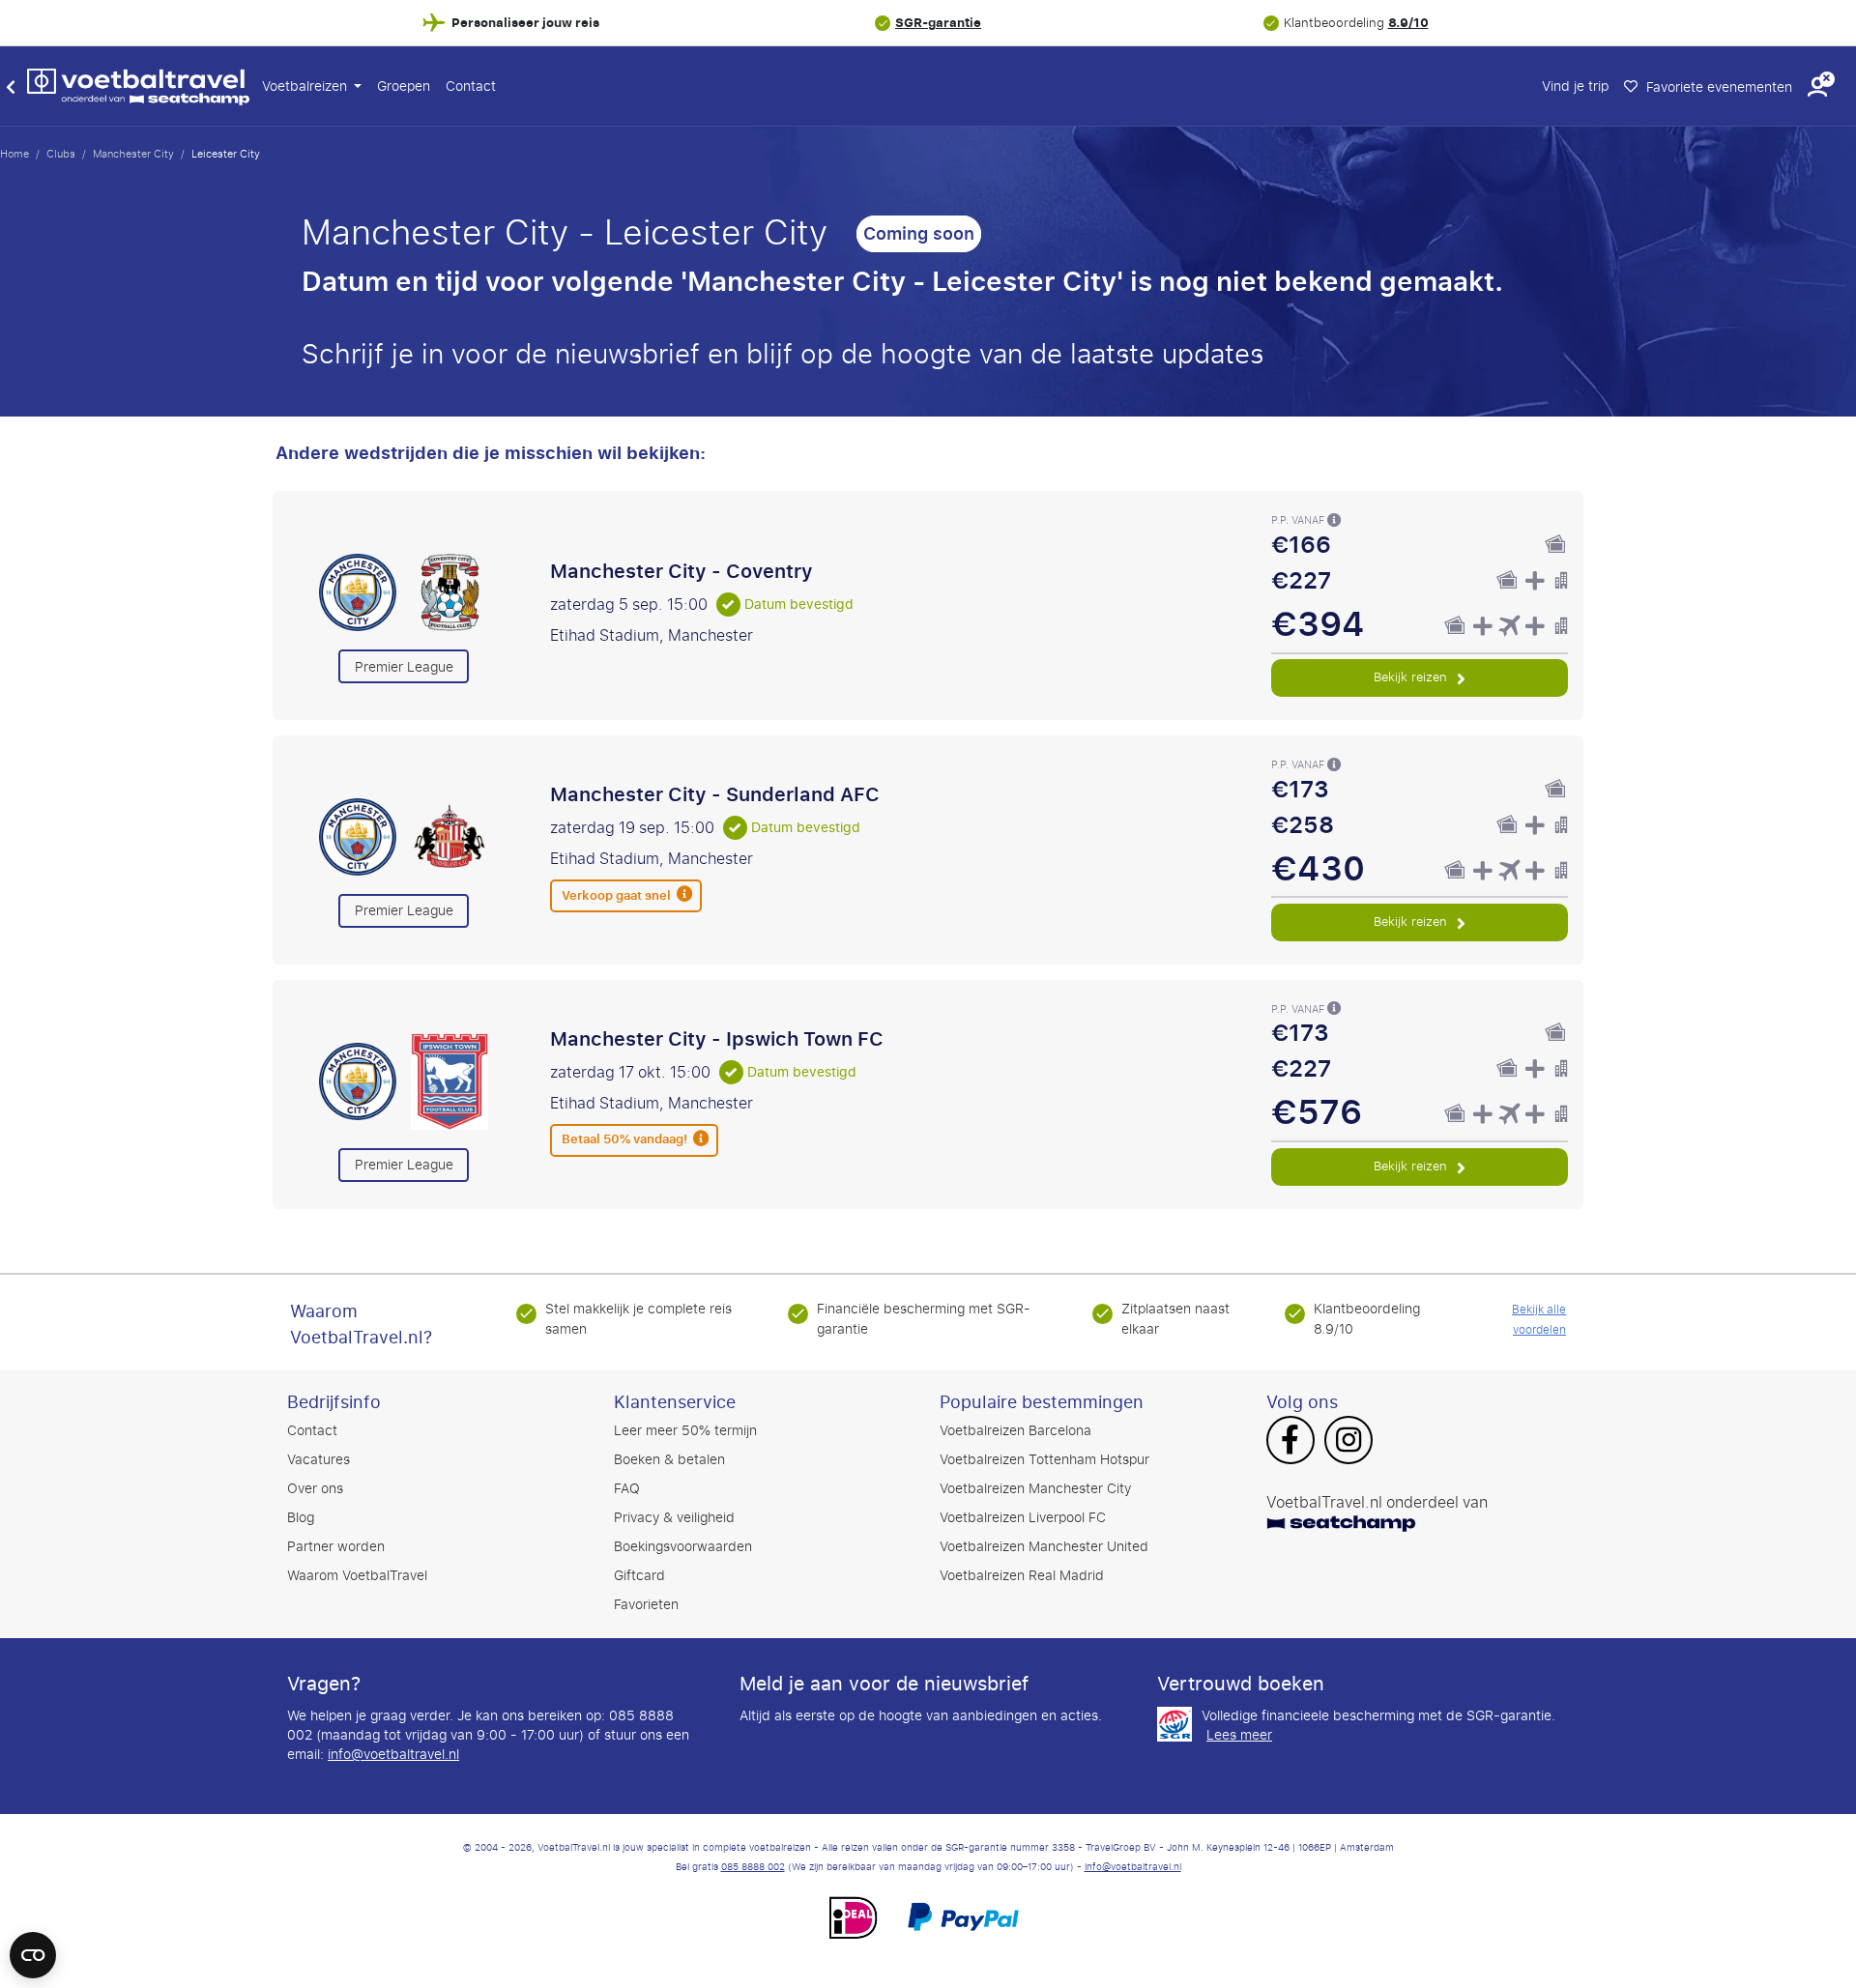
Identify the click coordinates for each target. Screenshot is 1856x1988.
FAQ (627, 1489)
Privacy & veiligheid (674, 1518)
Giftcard (639, 1576)
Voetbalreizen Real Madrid (1022, 1576)
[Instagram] (1348, 1442)
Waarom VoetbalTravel (357, 1576)
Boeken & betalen (669, 1460)
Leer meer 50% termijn (685, 1431)
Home (14, 154)
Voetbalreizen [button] (306, 86)
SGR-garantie (938, 23)
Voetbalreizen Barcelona (1015, 1431)
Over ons (315, 1489)
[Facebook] (1290, 1442)
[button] (1817, 86)
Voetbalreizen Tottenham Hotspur (1044, 1460)
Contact (471, 86)
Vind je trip (1575, 86)
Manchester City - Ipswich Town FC (717, 1039)
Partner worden (336, 1547)
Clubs (61, 154)
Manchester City (133, 154)
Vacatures (319, 1460)
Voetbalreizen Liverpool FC (1023, 1518)
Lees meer (1239, 1736)
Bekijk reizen (1412, 677)
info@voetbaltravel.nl (393, 1755)
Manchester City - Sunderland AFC (715, 794)
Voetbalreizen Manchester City (1035, 1489)
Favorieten (646, 1605)
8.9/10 (1408, 23)
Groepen (404, 86)
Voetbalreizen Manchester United (1044, 1547)
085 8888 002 (753, 1867)
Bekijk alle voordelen (1539, 1320)
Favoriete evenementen (1717, 87)
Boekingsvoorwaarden (683, 1547)
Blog (301, 1518)
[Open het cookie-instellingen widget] (33, 1946)
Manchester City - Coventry (681, 571)
